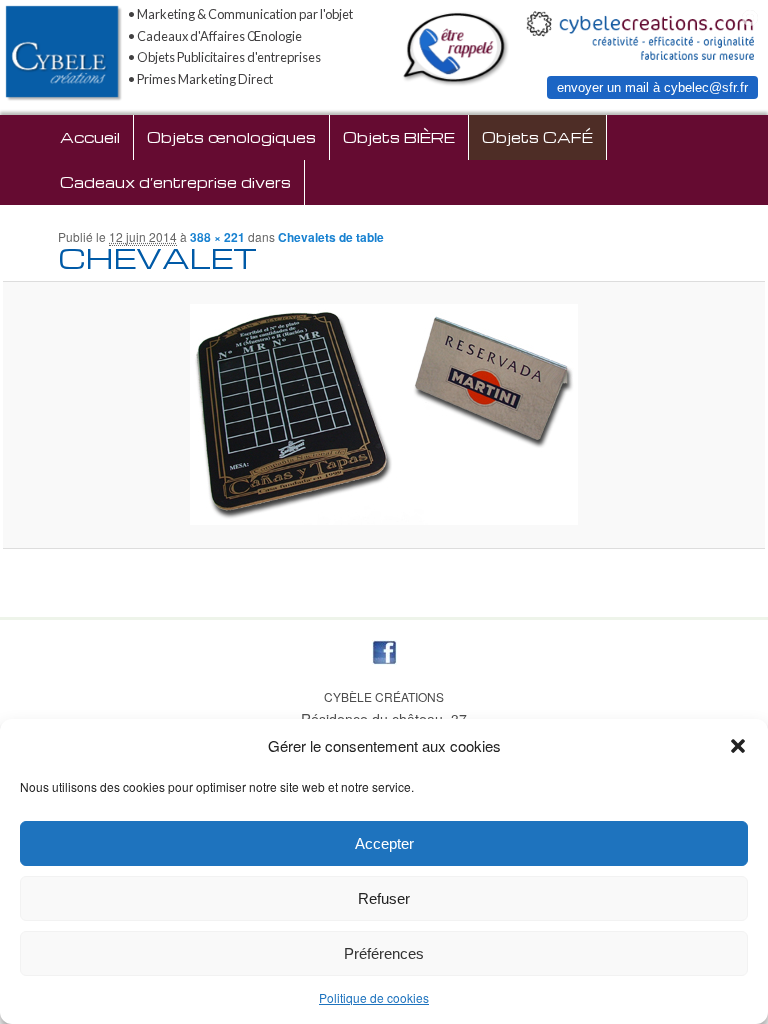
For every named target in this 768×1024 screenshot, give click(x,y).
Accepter (384, 843)
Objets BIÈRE (399, 137)
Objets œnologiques (231, 137)
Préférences (384, 953)
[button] (738, 746)
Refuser (384, 898)
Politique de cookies (374, 997)
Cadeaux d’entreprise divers (175, 182)
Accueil (90, 137)
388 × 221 (217, 237)
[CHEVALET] (383, 414)
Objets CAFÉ (537, 137)
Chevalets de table (331, 237)
